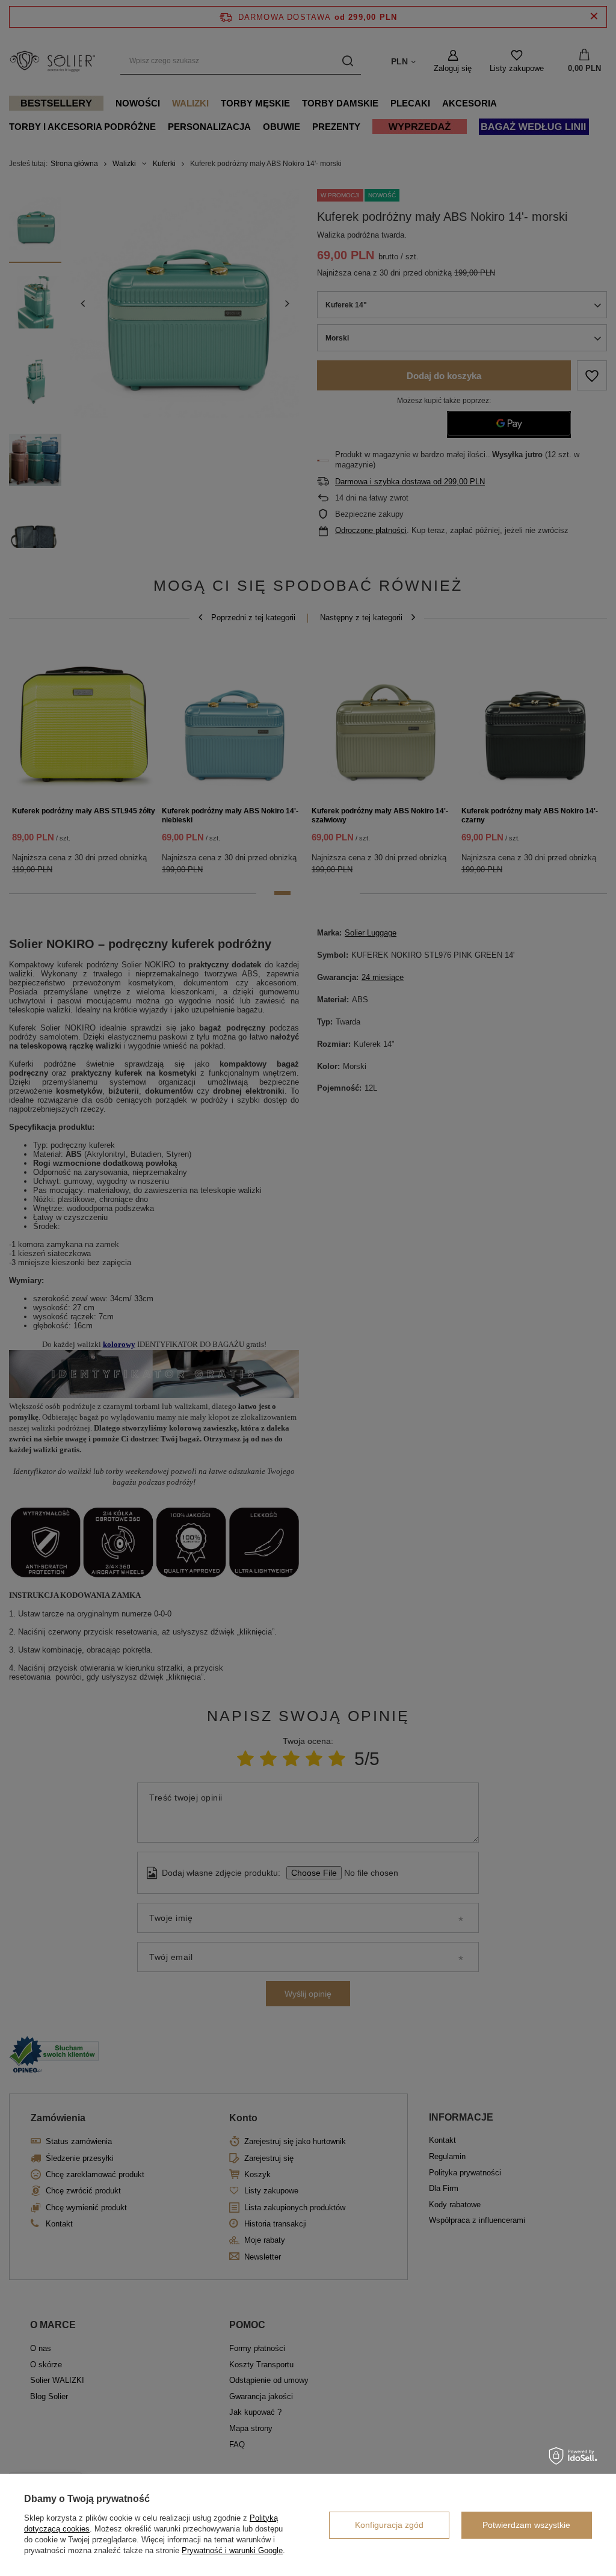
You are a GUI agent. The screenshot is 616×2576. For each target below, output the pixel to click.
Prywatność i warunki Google (232, 2550)
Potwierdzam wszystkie (526, 2525)
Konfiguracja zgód (389, 2525)
